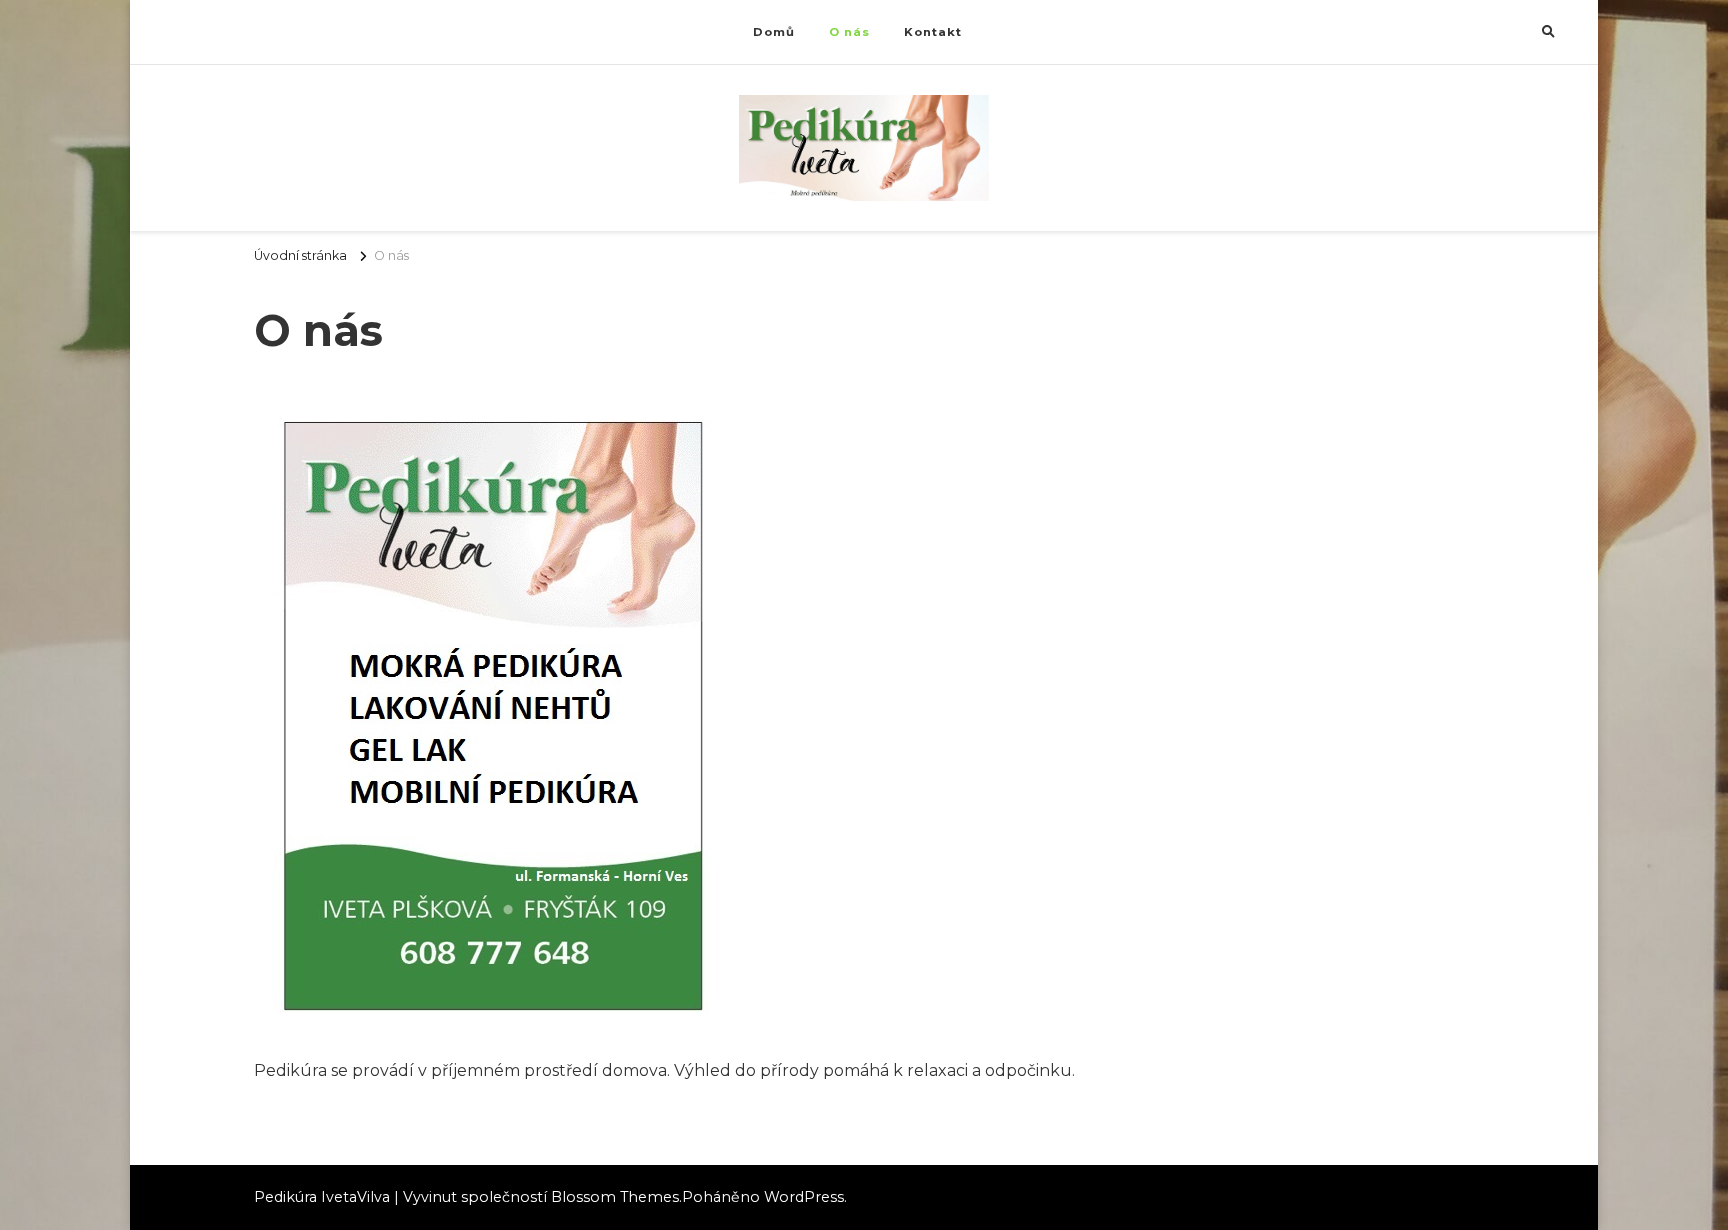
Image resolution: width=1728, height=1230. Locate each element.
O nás (849, 32)
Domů (774, 32)
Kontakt (933, 32)
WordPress (804, 1197)
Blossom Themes (615, 1197)
